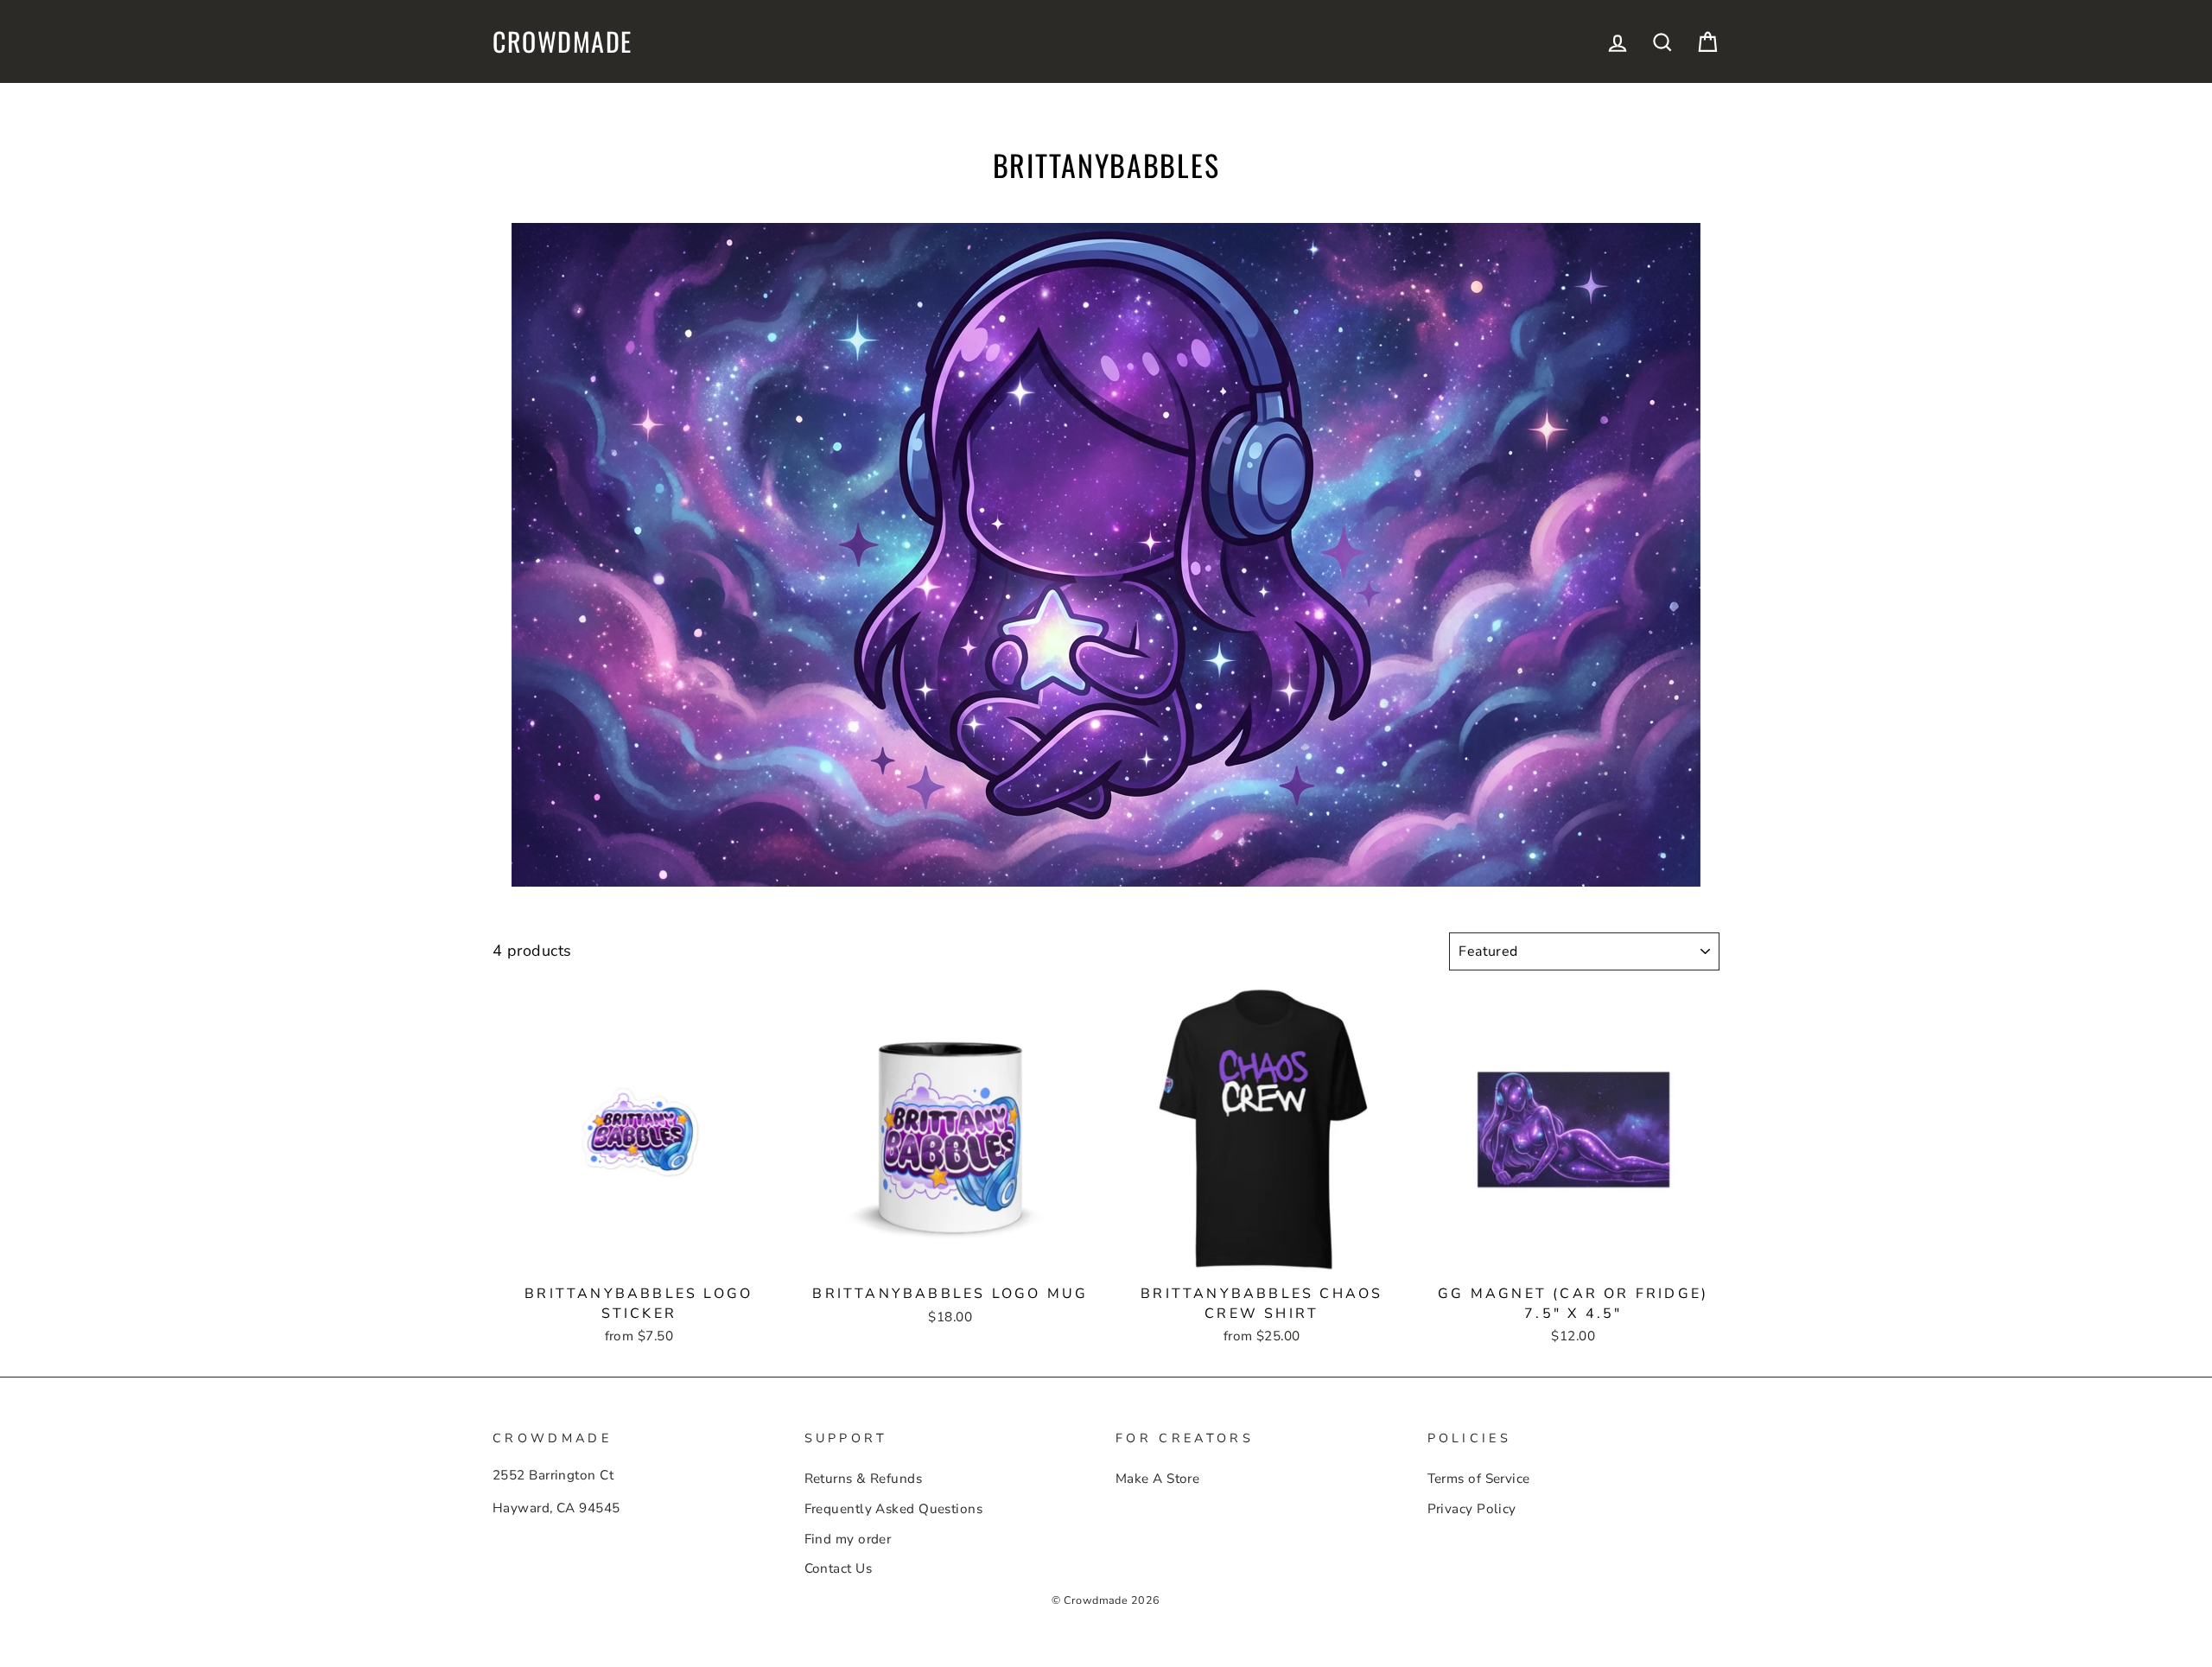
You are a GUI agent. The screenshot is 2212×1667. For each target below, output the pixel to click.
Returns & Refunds (864, 1479)
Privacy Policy (1472, 1509)
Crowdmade (563, 41)
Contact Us (839, 1568)
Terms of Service (1479, 1479)
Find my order (848, 1539)
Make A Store (1157, 1479)
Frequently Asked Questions (894, 1509)
